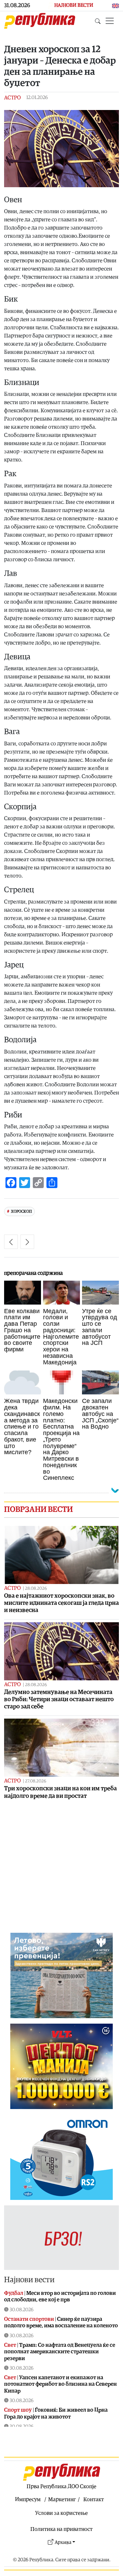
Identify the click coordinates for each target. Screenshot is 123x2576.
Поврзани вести (38, 1510)
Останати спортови (29, 2319)
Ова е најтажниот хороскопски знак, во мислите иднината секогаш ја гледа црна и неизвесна (61, 1603)
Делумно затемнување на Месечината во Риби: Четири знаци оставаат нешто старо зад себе (59, 1699)
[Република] (40, 21)
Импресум (28, 2499)
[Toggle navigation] (110, 21)
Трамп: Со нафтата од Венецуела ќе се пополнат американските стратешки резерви (60, 2352)
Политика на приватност (61, 2529)
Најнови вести (29, 2280)
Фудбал (14, 2293)
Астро (12, 98)
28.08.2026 (36, 1589)
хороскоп (21, 1211)
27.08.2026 (36, 1781)
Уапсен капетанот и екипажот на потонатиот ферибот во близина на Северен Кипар (60, 2384)
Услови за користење (61, 2513)
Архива (63, 2542)
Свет (10, 2345)
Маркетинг (62, 2499)
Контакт (94, 2499)
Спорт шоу (18, 2410)
